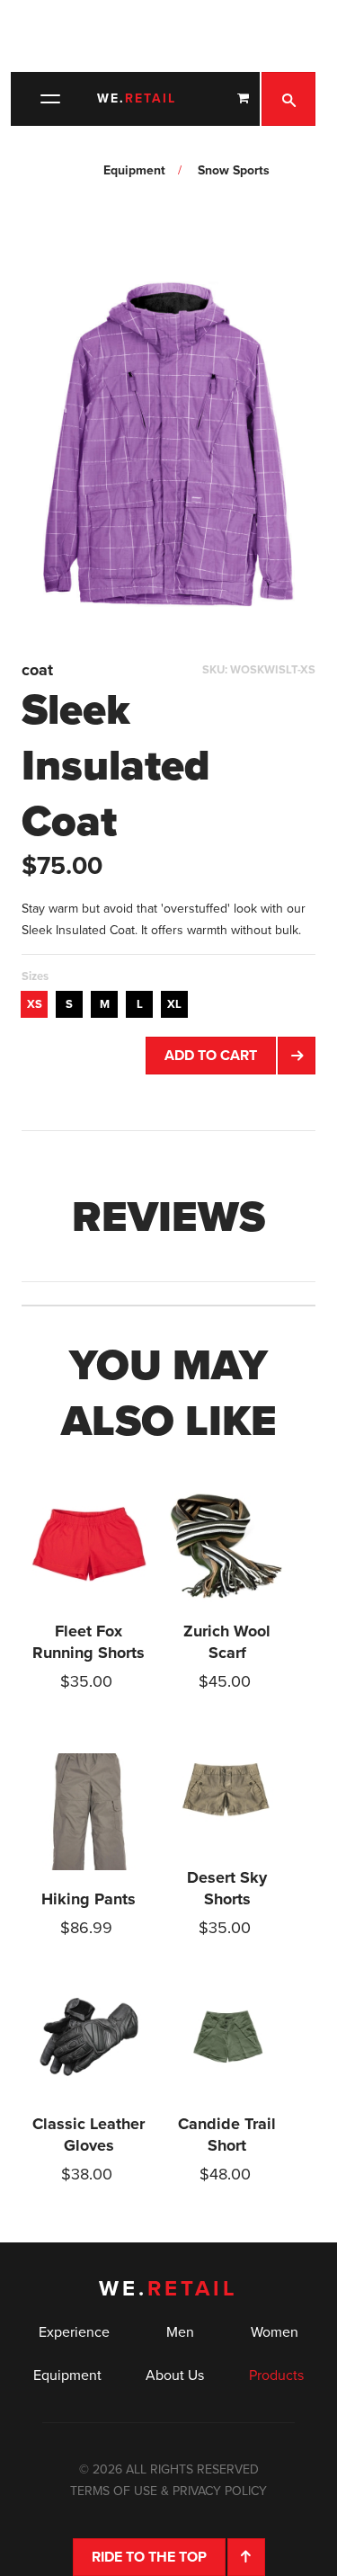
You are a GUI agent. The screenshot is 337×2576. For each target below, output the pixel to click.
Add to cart (211, 1056)
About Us (175, 2375)
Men (180, 2332)
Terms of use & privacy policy (168, 2491)
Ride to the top (149, 2557)
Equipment (67, 2375)
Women (275, 2332)
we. (137, 98)
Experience (74, 2332)
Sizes (35, 976)
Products (276, 2375)
